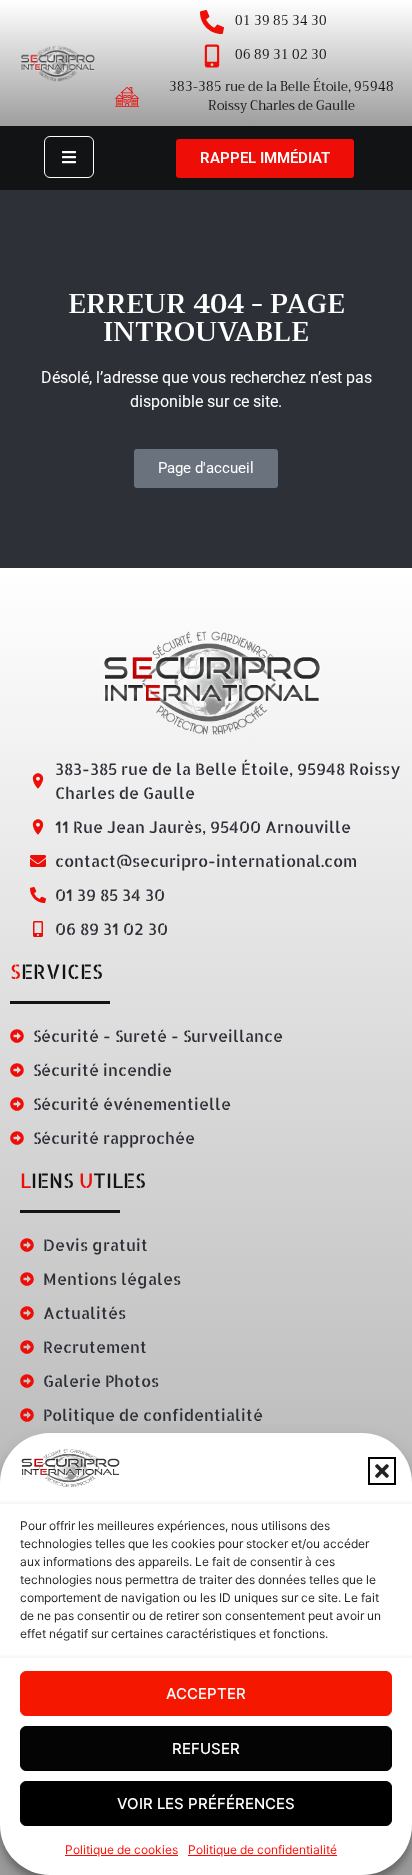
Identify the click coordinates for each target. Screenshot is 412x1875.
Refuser (206, 1748)
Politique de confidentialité (262, 1849)
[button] (382, 1471)
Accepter (206, 1693)
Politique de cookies (121, 1849)
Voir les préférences (206, 1803)
